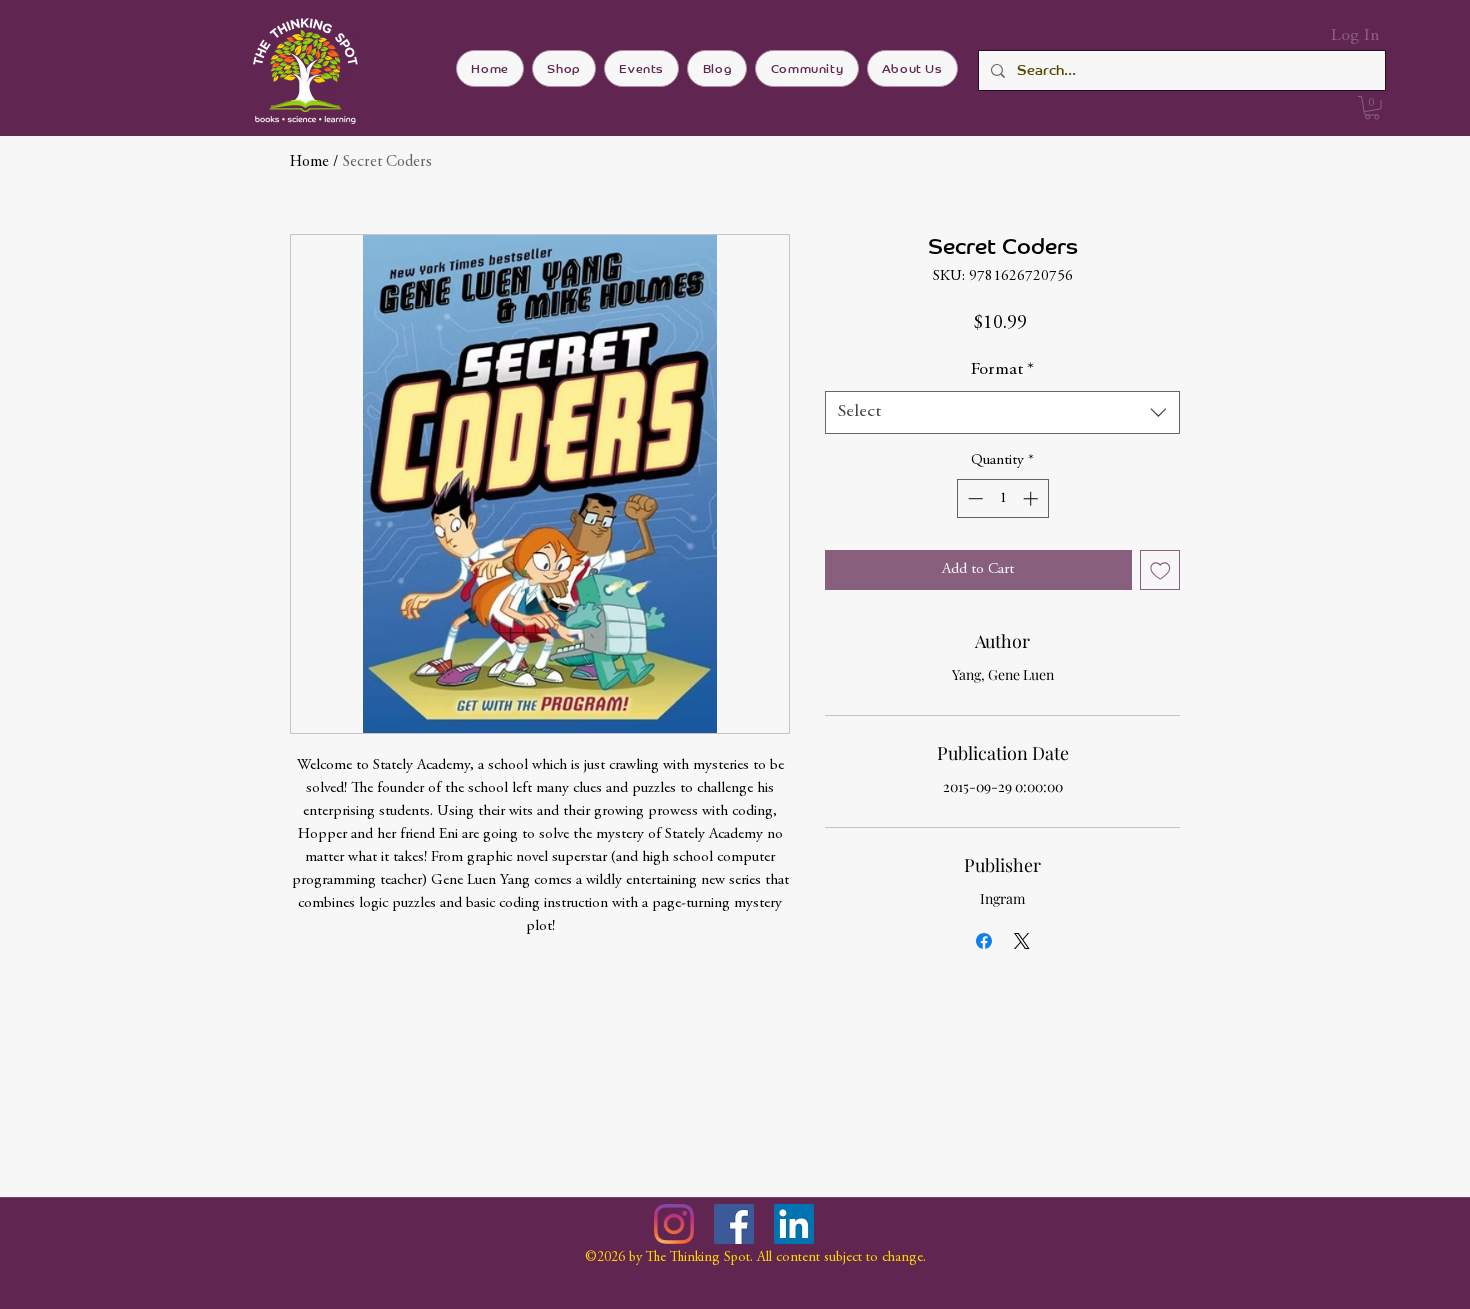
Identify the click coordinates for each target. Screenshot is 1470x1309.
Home (309, 162)
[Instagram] (674, 1224)
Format (1002, 370)
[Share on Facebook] (984, 941)
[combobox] (1002, 412)
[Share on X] (1022, 941)
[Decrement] (973, 498)
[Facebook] (734, 1224)
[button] (1372, 108)
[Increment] (1032, 498)
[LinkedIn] (794, 1224)
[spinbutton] (1002, 498)
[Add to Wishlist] (1160, 570)
